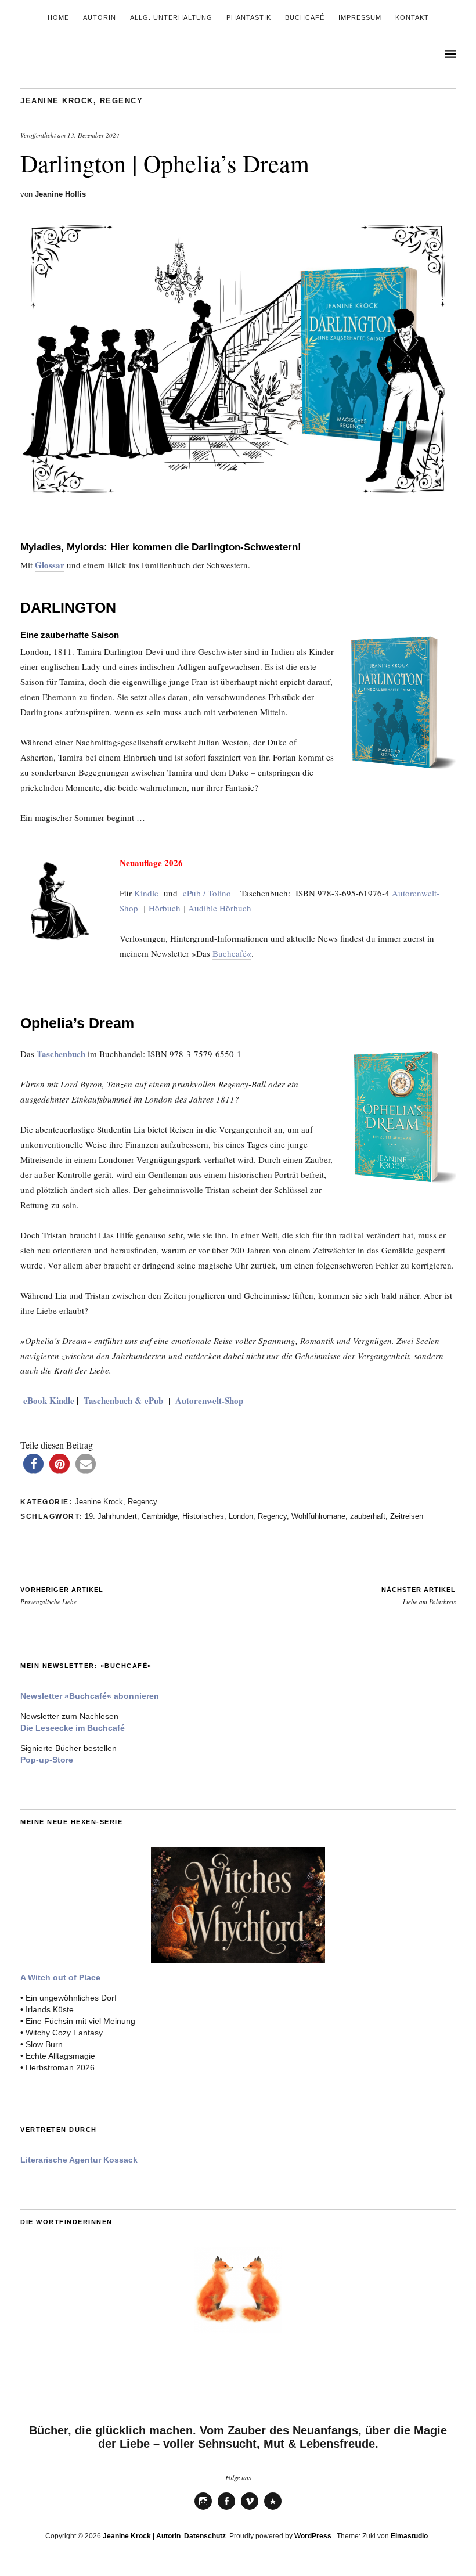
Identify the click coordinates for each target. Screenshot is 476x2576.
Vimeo (250, 2509)
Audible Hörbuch (220, 908)
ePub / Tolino (207, 893)
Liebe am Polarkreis (419, 1596)
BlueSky (273, 2509)
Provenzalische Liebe (62, 1596)
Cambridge (160, 1516)
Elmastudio (409, 2536)
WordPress (313, 2536)
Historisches (203, 1516)
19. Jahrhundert (111, 1516)
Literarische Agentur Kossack (79, 2160)
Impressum (360, 17)
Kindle (146, 893)
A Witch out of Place (60, 1977)
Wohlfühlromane (318, 1516)
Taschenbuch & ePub (123, 1400)
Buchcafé (305, 17)
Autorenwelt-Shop (211, 1400)
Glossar (50, 565)
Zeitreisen (407, 1516)
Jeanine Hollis (60, 194)
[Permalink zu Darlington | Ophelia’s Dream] (238, 500)
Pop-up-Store (47, 1760)
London (241, 1516)
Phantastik (249, 17)
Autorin (100, 17)
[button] (33, 1464)
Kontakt (412, 17)
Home (58, 17)
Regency (122, 101)
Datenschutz (205, 2536)
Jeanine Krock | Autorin (142, 2536)
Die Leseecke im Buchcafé (73, 1728)
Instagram (203, 2509)
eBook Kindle (47, 1400)
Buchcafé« (232, 953)
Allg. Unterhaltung (171, 17)
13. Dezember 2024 (93, 135)
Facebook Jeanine (226, 2509)
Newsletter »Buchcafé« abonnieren (90, 1696)
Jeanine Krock (57, 101)
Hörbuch (165, 908)
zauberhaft (368, 1516)
